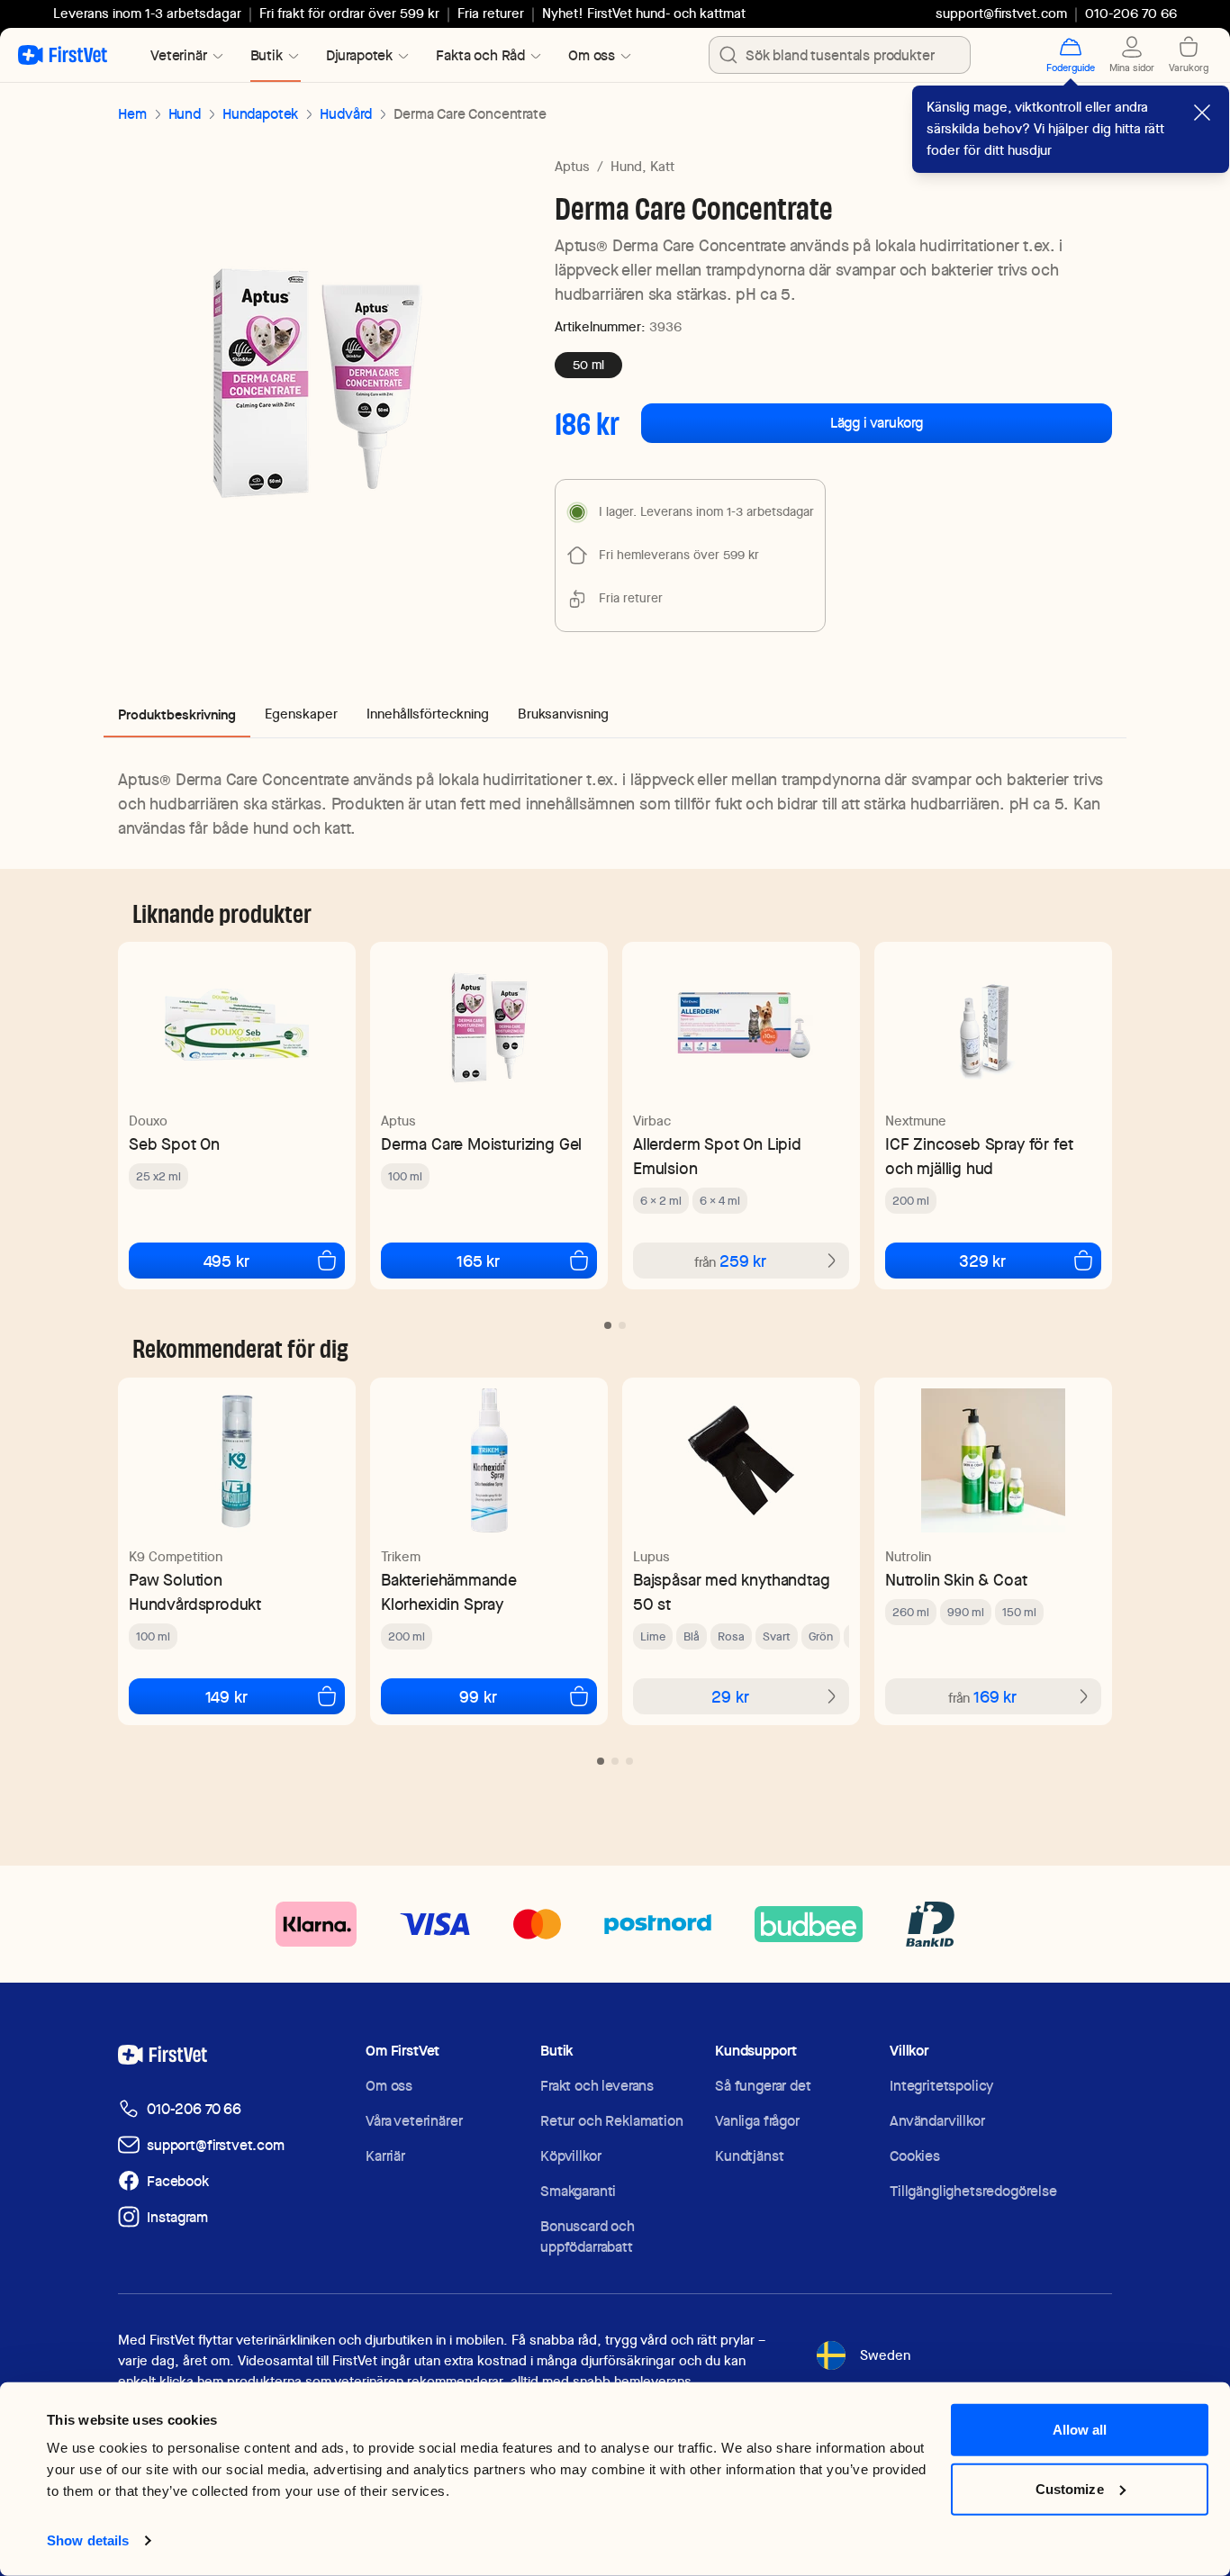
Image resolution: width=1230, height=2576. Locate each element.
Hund (185, 114)
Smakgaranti (578, 2191)
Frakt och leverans (597, 2086)
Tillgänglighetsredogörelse (973, 2191)
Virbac (652, 1121)
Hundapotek (260, 114)
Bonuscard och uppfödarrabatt (588, 2237)
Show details (88, 2540)
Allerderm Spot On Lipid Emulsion (717, 1156)
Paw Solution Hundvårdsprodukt (195, 1592)
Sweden (885, 2355)
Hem (132, 114)
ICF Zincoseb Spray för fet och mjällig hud (979, 1156)
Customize (1070, 2488)
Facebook (178, 2181)
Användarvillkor (937, 2121)
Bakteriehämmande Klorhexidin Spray (449, 1592)
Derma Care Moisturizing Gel (481, 1144)
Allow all (1080, 2430)
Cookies (915, 2156)
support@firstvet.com (1001, 14)
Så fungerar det (763, 2086)
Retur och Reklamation (612, 2121)
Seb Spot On (174, 1144)
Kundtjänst (749, 2156)
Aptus (572, 167)
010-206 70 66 (194, 2109)
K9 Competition (176, 1557)
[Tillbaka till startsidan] (63, 55)
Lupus (651, 1557)
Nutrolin (908, 1557)
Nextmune (916, 1121)
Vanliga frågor (757, 2121)
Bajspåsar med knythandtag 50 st (732, 1592)
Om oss (389, 2086)
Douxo (148, 1121)
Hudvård (346, 114)
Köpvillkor (570, 2156)
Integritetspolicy (941, 2086)
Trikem (401, 1557)
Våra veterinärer (414, 2121)
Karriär (385, 2156)
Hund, (629, 167)
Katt (662, 167)
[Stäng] (1202, 113)
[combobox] (840, 55)
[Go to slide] (608, 1325)
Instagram (177, 2217)
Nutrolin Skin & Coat (956, 1580)
